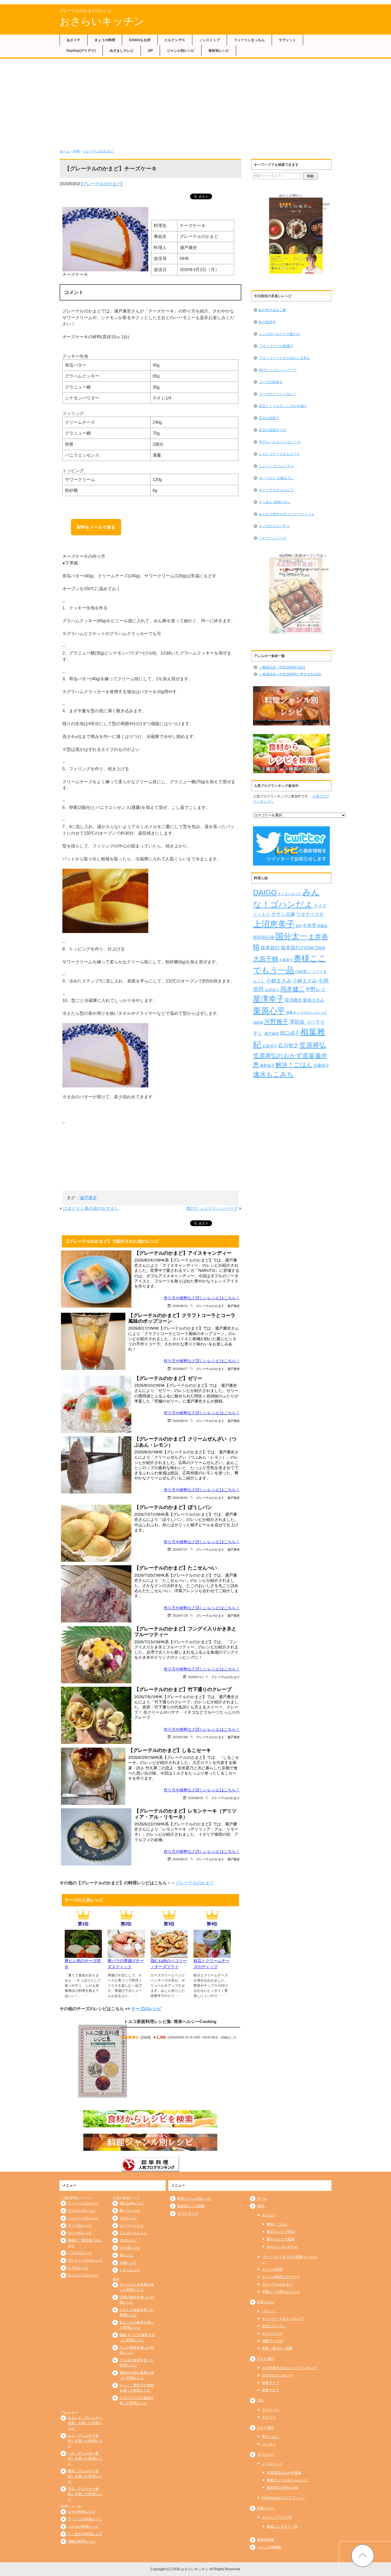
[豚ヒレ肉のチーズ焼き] (83, 1954)
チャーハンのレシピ (83, 2203)
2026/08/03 (180, 1498)
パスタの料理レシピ (83, 2527)
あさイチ (74, 40)
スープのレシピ (80, 2225)
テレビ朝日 (266, 2359)
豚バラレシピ (130, 2211)
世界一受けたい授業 (277, 2348)
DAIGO (265, 892)
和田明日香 (264, 938)
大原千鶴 (266, 959)
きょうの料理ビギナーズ (281, 2277)
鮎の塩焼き (267, 322)
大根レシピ (128, 2263)
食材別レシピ (219, 51)
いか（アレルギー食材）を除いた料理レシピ (85, 2458)
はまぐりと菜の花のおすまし (91, 1208)
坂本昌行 (270, 948)
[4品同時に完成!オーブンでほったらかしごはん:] (296, 596)
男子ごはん (270, 2437)
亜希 (299, 926)
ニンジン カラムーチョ (276, 466)
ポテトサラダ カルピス (276, 490)
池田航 (258, 1023)
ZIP (150, 51)
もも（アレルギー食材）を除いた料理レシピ (85, 2441)
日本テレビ (266, 2302)
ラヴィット (287, 40)
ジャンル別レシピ (181, 51)
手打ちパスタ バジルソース (280, 442)
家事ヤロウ (270, 2390)
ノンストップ (210, 40)
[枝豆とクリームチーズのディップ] (212, 1954)
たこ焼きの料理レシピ (85, 2534)
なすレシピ (128, 2218)
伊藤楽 (322, 926)
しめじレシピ (130, 2270)
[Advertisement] (195, 102)
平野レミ (316, 989)
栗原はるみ (314, 1000)
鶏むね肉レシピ (132, 2203)
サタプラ (269, 2417)
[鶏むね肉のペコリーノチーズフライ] (169, 1954)
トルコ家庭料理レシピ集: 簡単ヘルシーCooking (170, 2021)
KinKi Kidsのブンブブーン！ (284, 2498)
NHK (76, 151)
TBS (260, 2400)
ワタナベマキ (310, 914)
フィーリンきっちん (249, 40)
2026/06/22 (180, 1859)
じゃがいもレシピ (133, 2233)
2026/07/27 (180, 1549)
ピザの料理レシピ (82, 2512)
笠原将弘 (313, 1045)
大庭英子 (286, 960)
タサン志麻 (283, 914)
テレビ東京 (266, 2428)
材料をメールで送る (96, 527)
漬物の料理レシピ (82, 2541)
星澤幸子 (268, 999)
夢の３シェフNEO (281, 2232)
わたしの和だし (291, 196)
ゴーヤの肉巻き (271, 382)
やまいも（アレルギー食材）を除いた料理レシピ (85, 2423)
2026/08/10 (180, 1421)
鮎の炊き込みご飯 (272, 310)
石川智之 (288, 1046)
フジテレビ (266, 2454)
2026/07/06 (180, 1737)
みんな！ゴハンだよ (282, 2247)
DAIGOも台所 (140, 40)
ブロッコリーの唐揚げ (276, 346)
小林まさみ (279, 981)
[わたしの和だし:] (296, 236)
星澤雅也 (293, 1000)
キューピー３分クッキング (283, 2319)
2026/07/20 (180, 1615)
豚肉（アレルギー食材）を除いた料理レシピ (85, 2476)
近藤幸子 (321, 1065)
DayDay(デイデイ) (81, 51)
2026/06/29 (195, 1798)
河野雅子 (276, 1022)
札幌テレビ (266, 2508)
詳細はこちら (318, 208)
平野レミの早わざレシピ (281, 2292)
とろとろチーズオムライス (279, 454)
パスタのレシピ (80, 2253)
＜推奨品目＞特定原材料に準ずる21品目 (290, 674)
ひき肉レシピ (130, 2248)
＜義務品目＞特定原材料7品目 (282, 667)
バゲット (269, 2311)
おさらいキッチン (102, 21)
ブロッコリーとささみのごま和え (285, 358)
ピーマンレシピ (132, 2225)
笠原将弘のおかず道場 (284, 1056)
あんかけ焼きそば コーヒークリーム (287, 514)
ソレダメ (269, 2444)
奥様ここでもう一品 (282, 2527)
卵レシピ (127, 2255)
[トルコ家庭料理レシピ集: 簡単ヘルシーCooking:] (102, 2061)
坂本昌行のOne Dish (303, 948)
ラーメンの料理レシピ (85, 2519)
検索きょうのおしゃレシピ (307, 1012)
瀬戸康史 (88, 1198)
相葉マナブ (270, 2383)
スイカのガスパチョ (274, 526)
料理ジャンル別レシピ (194, 2199)
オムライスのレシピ (83, 2275)
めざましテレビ (122, 51)
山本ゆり (272, 990)
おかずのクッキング (277, 2375)
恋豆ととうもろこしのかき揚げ (283, 406)
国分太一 (291, 936)
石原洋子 (270, 1046)
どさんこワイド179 (277, 2517)
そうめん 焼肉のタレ (275, 502)
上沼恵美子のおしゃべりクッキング (289, 2368)
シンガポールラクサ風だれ (279, 334)
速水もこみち (273, 1074)
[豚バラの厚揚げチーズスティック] (126, 1954)
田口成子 (290, 1033)
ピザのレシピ (78, 2268)
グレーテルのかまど (98, 151)
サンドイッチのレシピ (85, 2260)
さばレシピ (128, 2240)
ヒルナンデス (175, 40)
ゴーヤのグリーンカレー (278, 394)
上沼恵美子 (274, 924)
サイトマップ (187, 2213)
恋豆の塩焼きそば (272, 430)
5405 (300, 204)
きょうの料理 (105, 40)
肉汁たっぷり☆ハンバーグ (212, 1208)
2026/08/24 (180, 1306)
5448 (146, 2037)
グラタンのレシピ (82, 2211)
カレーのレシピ (80, 2233)
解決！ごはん (294, 1065)
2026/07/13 (195, 1677)
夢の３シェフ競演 (281, 2239)
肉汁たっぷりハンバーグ (278, 370)
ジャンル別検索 (269, 2547)
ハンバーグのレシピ (83, 2218)
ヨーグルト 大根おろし (276, 478)
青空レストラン (274, 2326)
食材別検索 (266, 2540)
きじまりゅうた (290, 894)
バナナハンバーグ (272, 538)
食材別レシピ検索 (191, 2206)
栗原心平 (269, 1011)
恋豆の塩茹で (269, 418)
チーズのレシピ (146, 2009)
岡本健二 (293, 989)
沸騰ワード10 (272, 2341)
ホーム (65, 151)
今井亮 (309, 925)
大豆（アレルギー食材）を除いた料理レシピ (85, 2494)
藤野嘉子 (267, 1066)
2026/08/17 (180, 1369)
